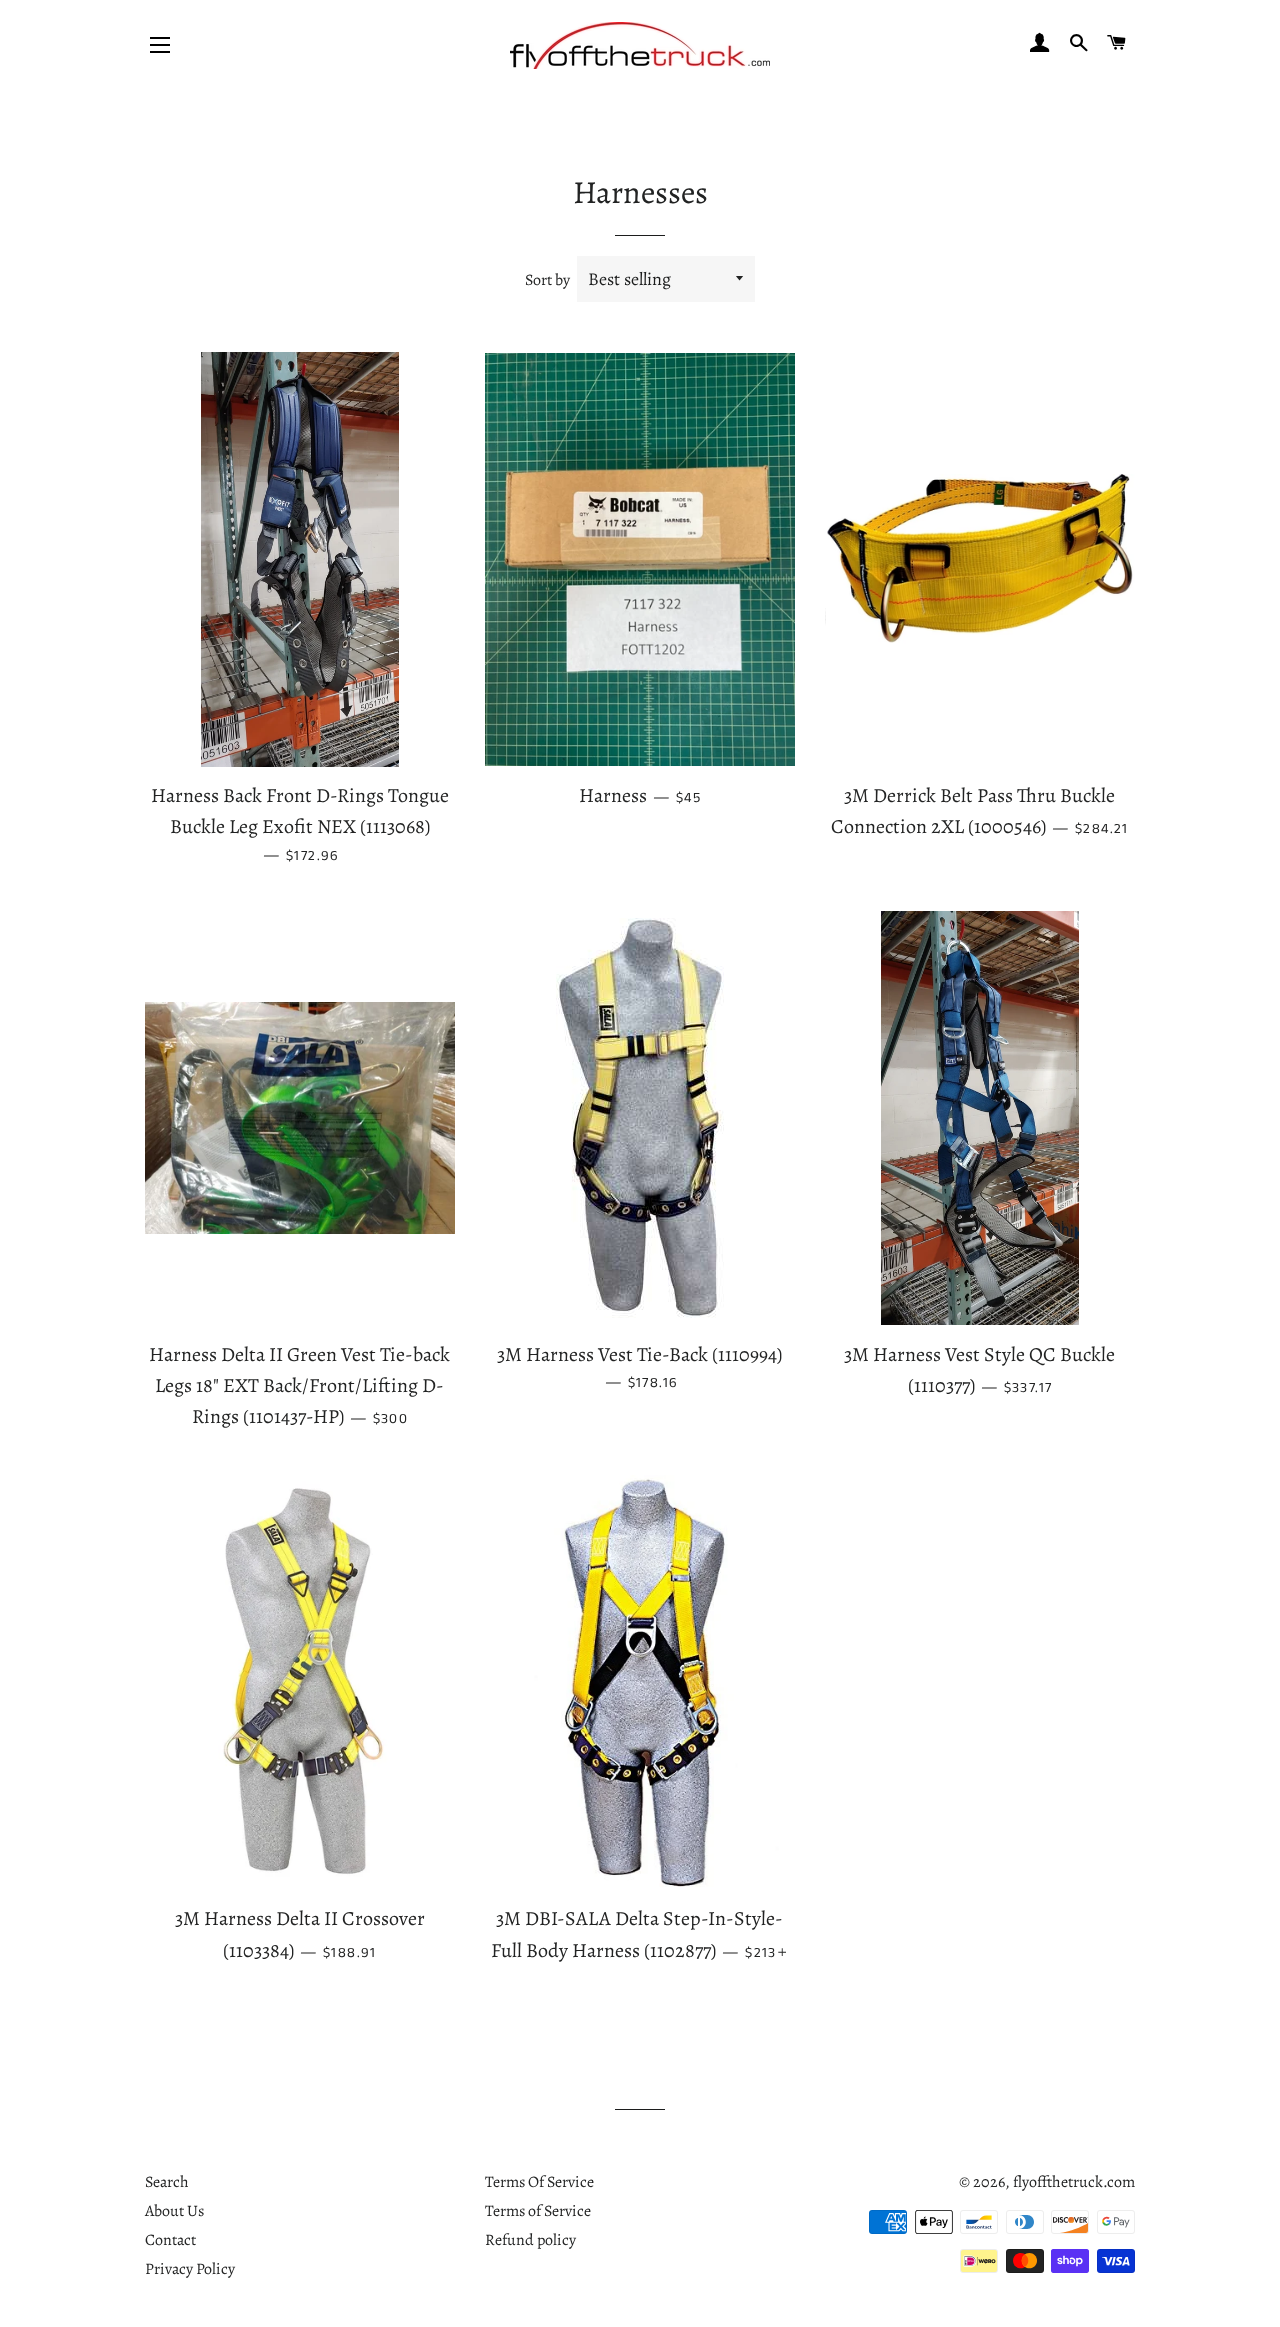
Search (167, 2182)
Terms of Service (538, 2211)
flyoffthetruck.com (1074, 2182)
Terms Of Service (539, 2182)
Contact (170, 2240)
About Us (174, 2211)
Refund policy (530, 2240)
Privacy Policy (190, 2269)
